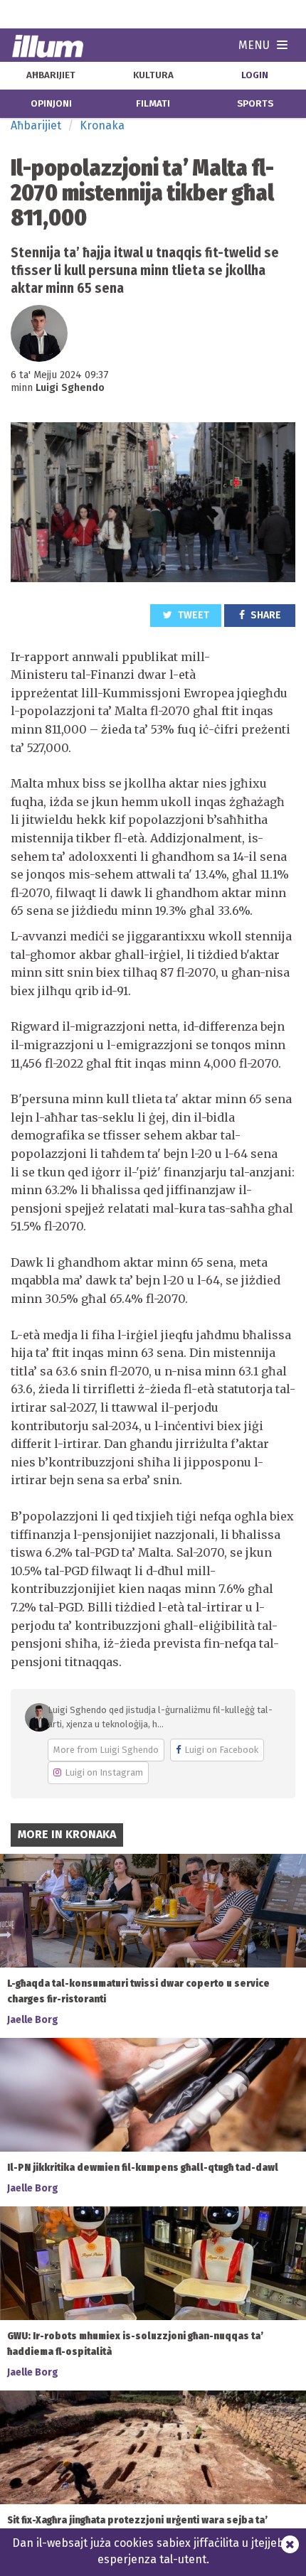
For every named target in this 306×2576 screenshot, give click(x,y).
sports (255, 104)
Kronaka (102, 125)
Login (255, 75)
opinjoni (51, 104)
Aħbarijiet (36, 125)
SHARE (265, 615)
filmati (153, 104)
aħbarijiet (51, 75)
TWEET (192, 615)
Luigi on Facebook (221, 1750)
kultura (153, 75)
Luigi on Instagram (104, 1772)
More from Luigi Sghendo (106, 1750)
